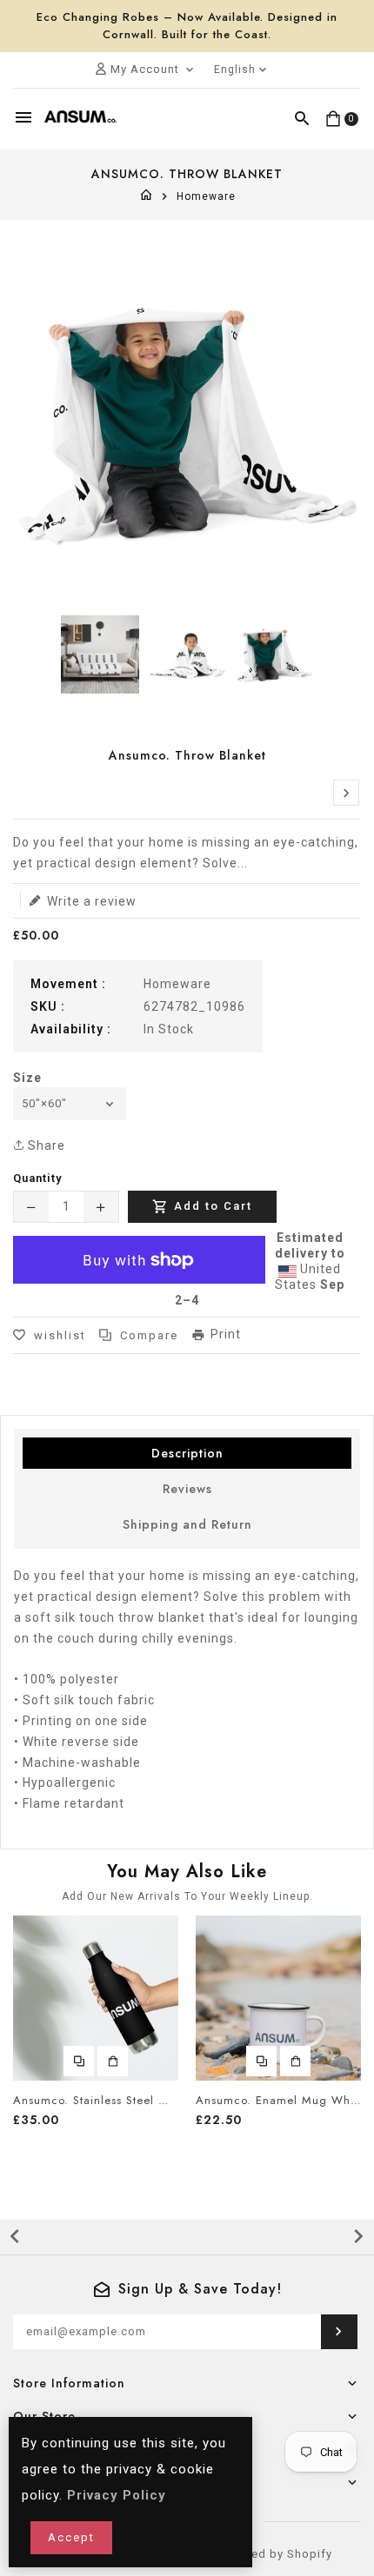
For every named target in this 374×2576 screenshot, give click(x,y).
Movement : (68, 984)
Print (226, 1334)
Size (27, 1078)
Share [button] (45, 1145)
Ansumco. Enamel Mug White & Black (278, 2101)
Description (187, 1453)
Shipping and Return (187, 1524)
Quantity (37, 1178)
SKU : (48, 1006)
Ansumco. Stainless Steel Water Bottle (96, 2101)
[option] (100, 654)
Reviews (187, 1489)
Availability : (71, 1029)
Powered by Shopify (274, 2554)
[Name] (339, 2332)
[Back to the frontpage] (147, 196)
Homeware (206, 196)
